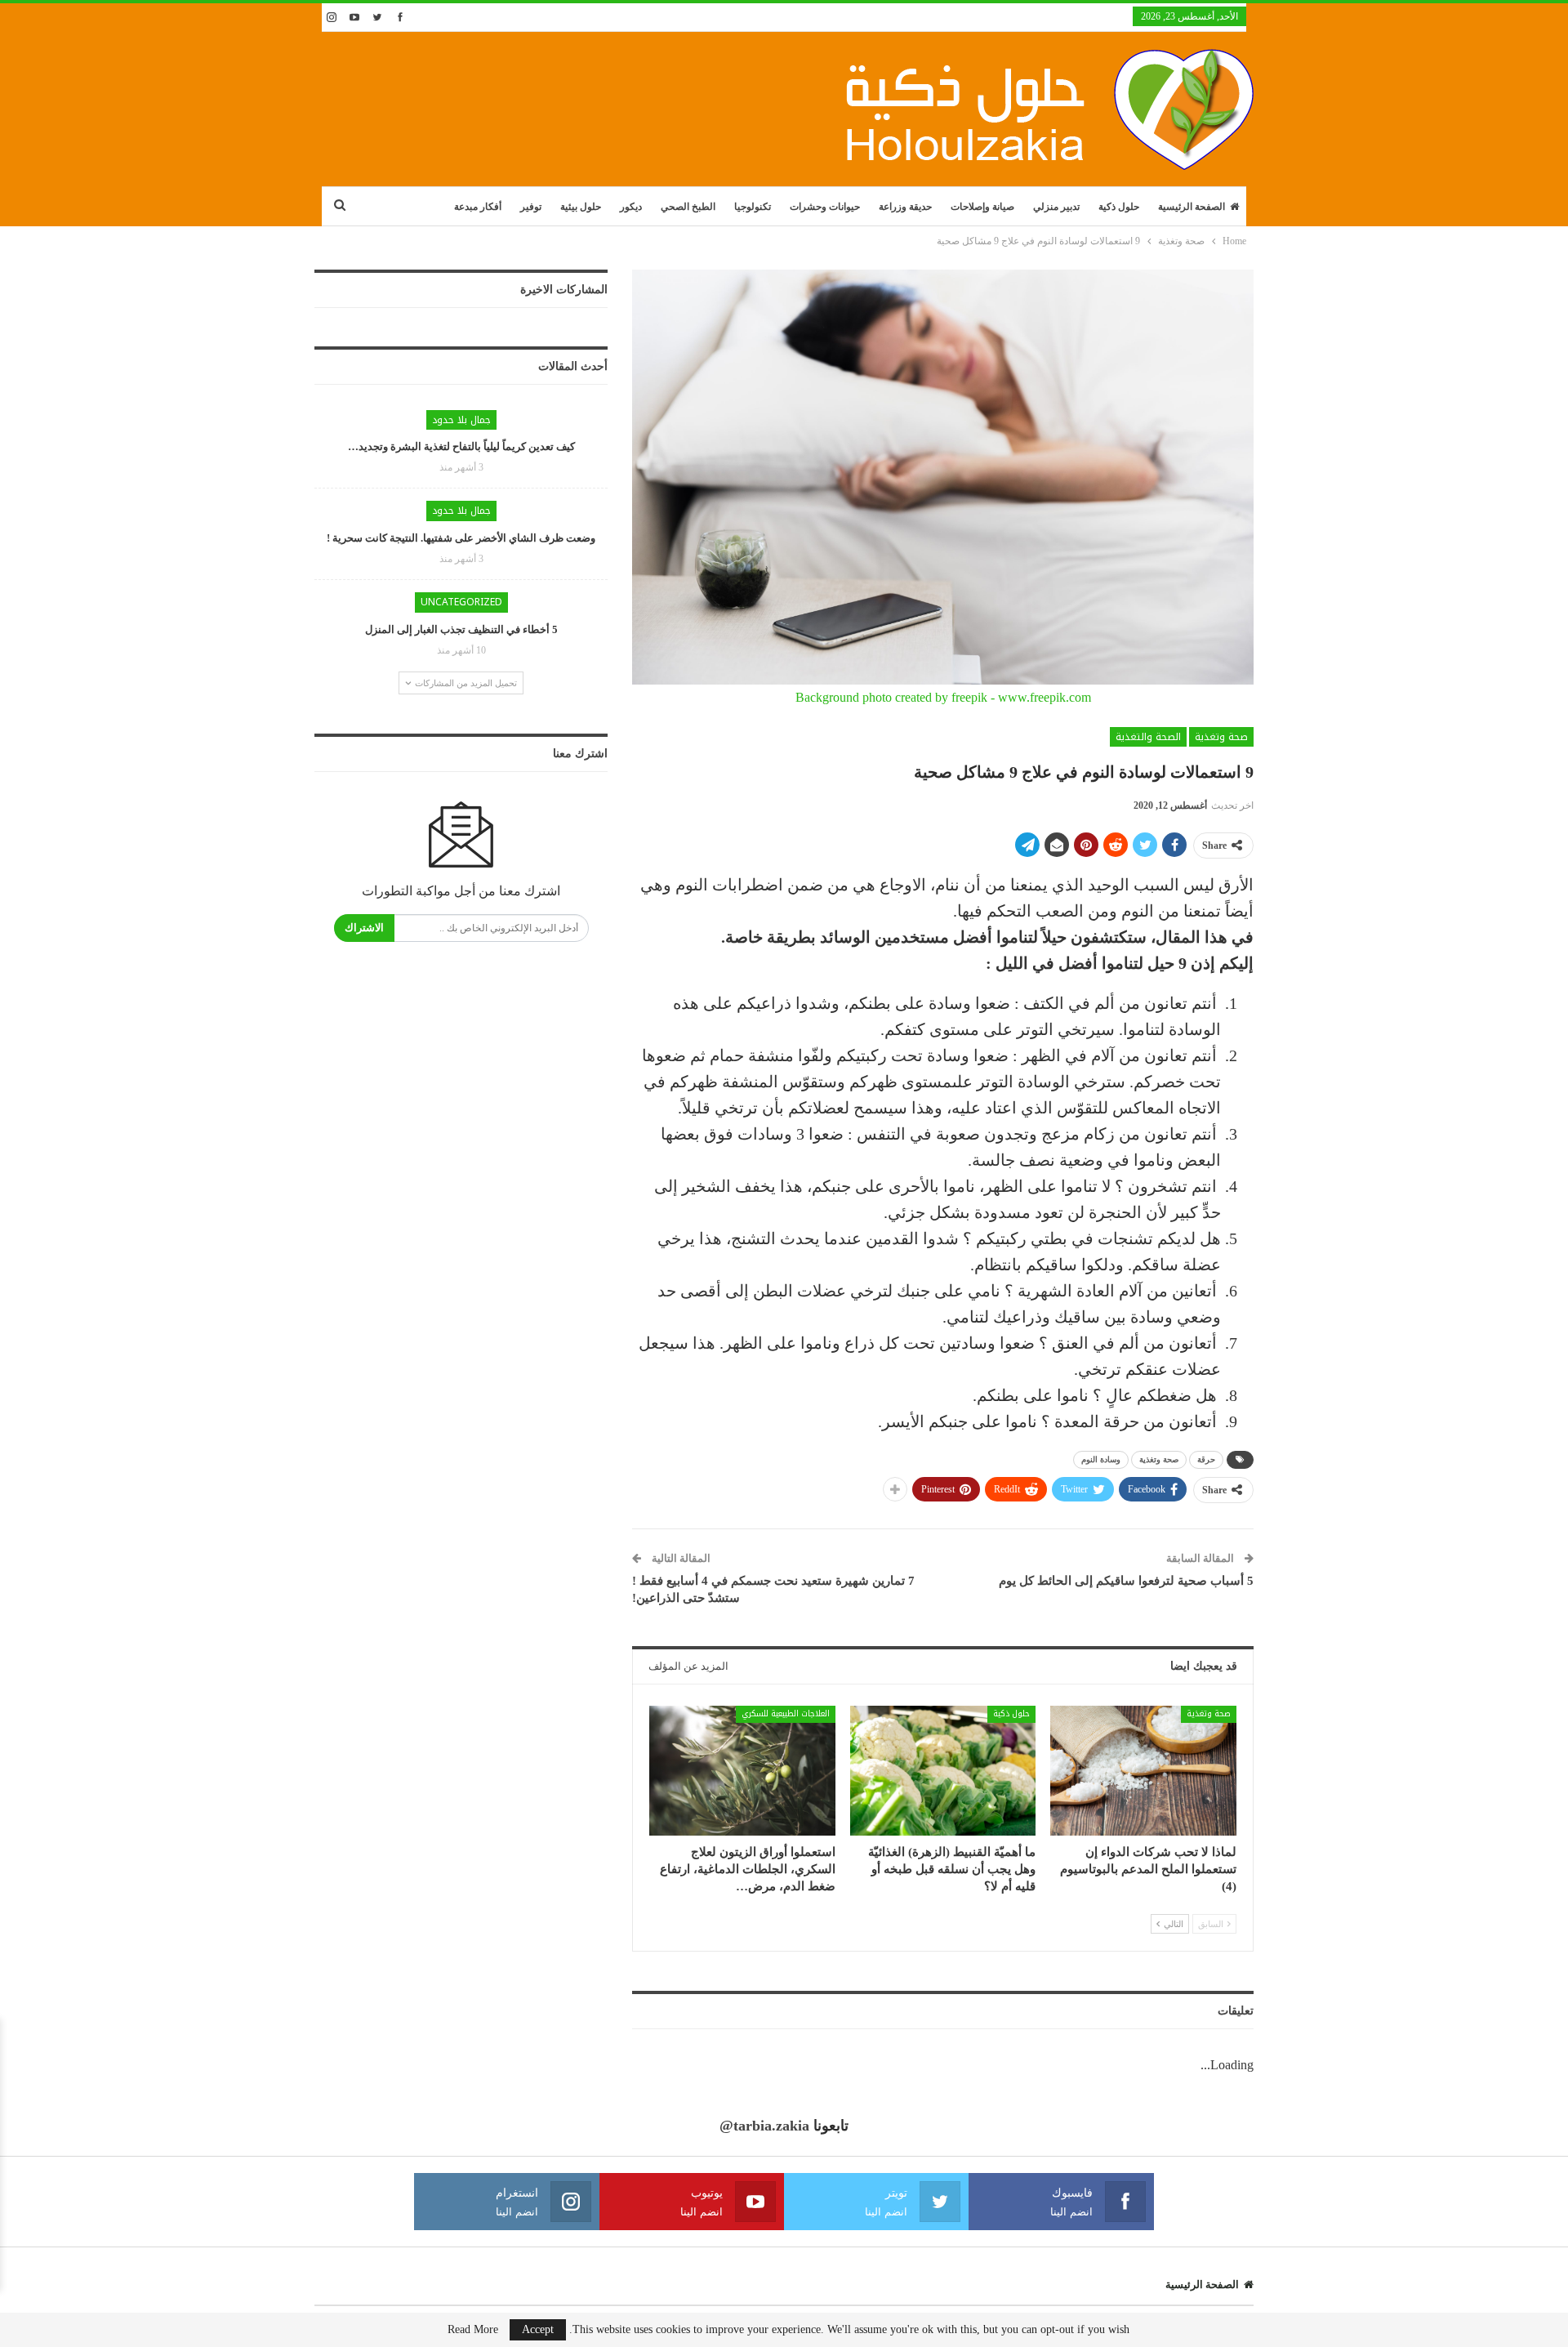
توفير (531, 207)
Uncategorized (461, 602)
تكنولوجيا (753, 207)
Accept (538, 2329)
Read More (473, 2330)
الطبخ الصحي (688, 207)
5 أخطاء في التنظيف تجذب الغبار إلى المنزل (461, 629)
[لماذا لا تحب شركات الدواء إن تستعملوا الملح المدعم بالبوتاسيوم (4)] (1143, 1771)
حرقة (1206, 1459)
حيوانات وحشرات (825, 207)
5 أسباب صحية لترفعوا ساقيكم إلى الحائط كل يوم (1126, 1581)
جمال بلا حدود (461, 420)
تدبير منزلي (1056, 207)
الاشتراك (364, 928)
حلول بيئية (581, 207)
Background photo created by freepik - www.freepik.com (943, 697)
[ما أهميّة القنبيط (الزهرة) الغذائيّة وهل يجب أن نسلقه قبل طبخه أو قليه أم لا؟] (943, 1771)
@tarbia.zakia (764, 2126)
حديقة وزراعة (905, 207)
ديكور (631, 207)
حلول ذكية (1119, 207)
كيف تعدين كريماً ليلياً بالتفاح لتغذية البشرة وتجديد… (461, 446)
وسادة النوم (1101, 1459)
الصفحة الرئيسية (1192, 207)
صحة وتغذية (1221, 737)
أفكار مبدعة (478, 207)
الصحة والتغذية (1148, 737)
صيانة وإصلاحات (982, 207)
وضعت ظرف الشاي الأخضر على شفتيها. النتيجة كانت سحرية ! (461, 538)
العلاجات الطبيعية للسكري (786, 1713)
